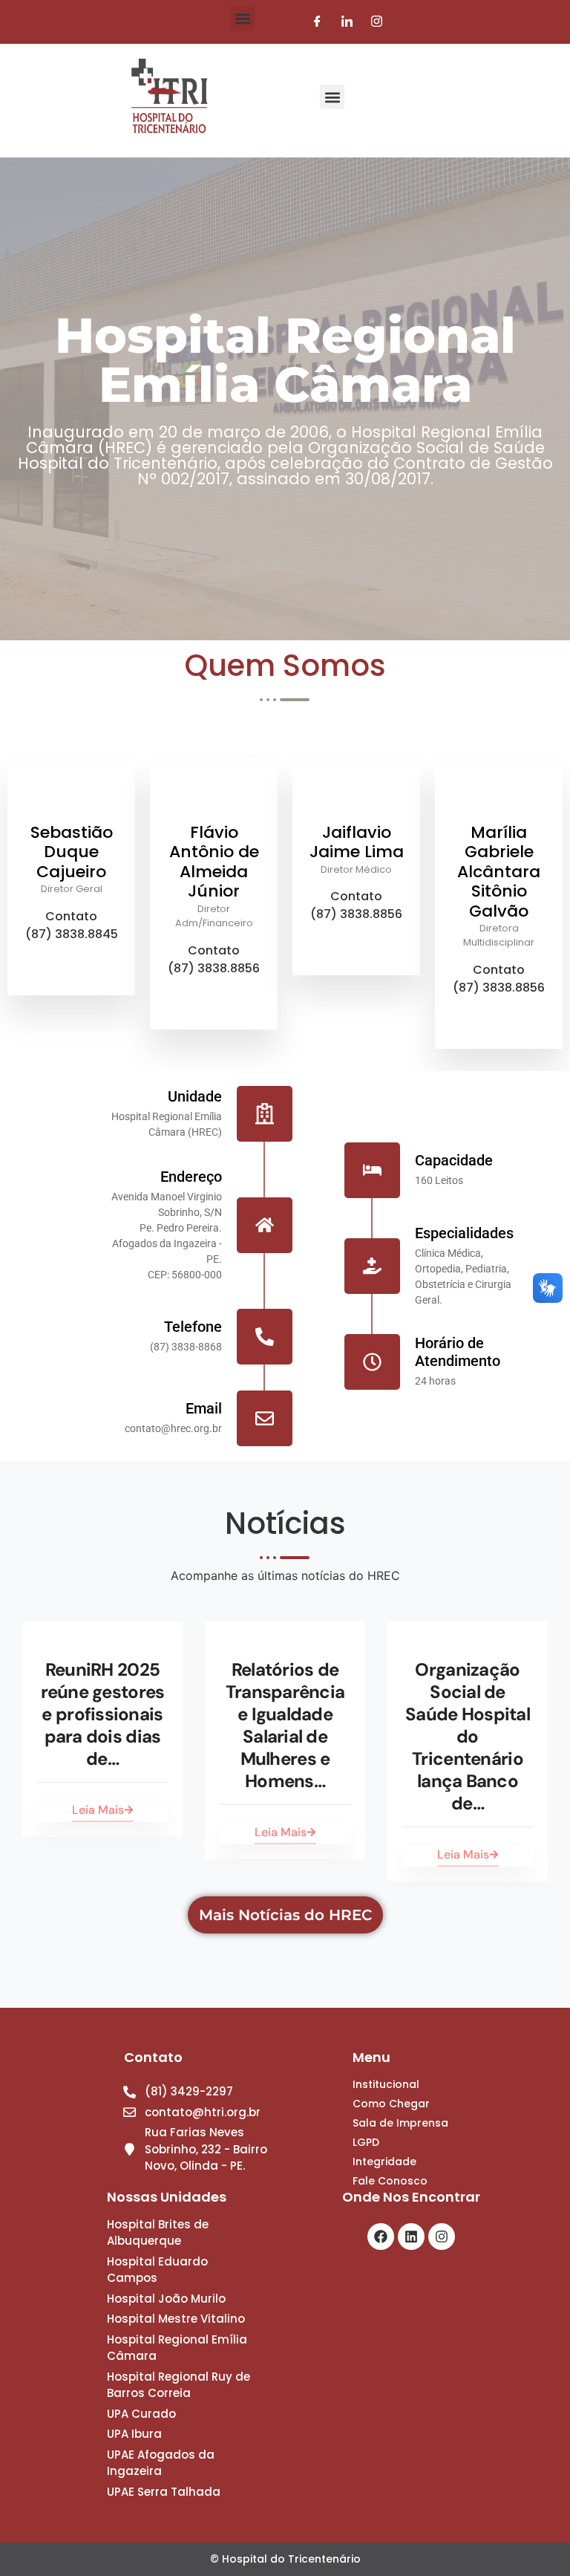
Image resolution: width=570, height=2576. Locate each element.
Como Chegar (391, 2104)
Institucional (386, 2084)
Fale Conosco (390, 2181)
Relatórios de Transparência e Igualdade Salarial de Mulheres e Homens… (285, 1725)
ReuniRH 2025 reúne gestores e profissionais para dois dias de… (103, 1714)
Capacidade (454, 1160)
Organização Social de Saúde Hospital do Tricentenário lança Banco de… (468, 1736)
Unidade (195, 1096)
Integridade (384, 2162)
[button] (242, 18)
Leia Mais (98, 1810)
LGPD (366, 2142)
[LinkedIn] (347, 22)
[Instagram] (377, 22)
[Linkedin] (411, 2237)
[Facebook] (317, 22)
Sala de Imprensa (400, 2123)
